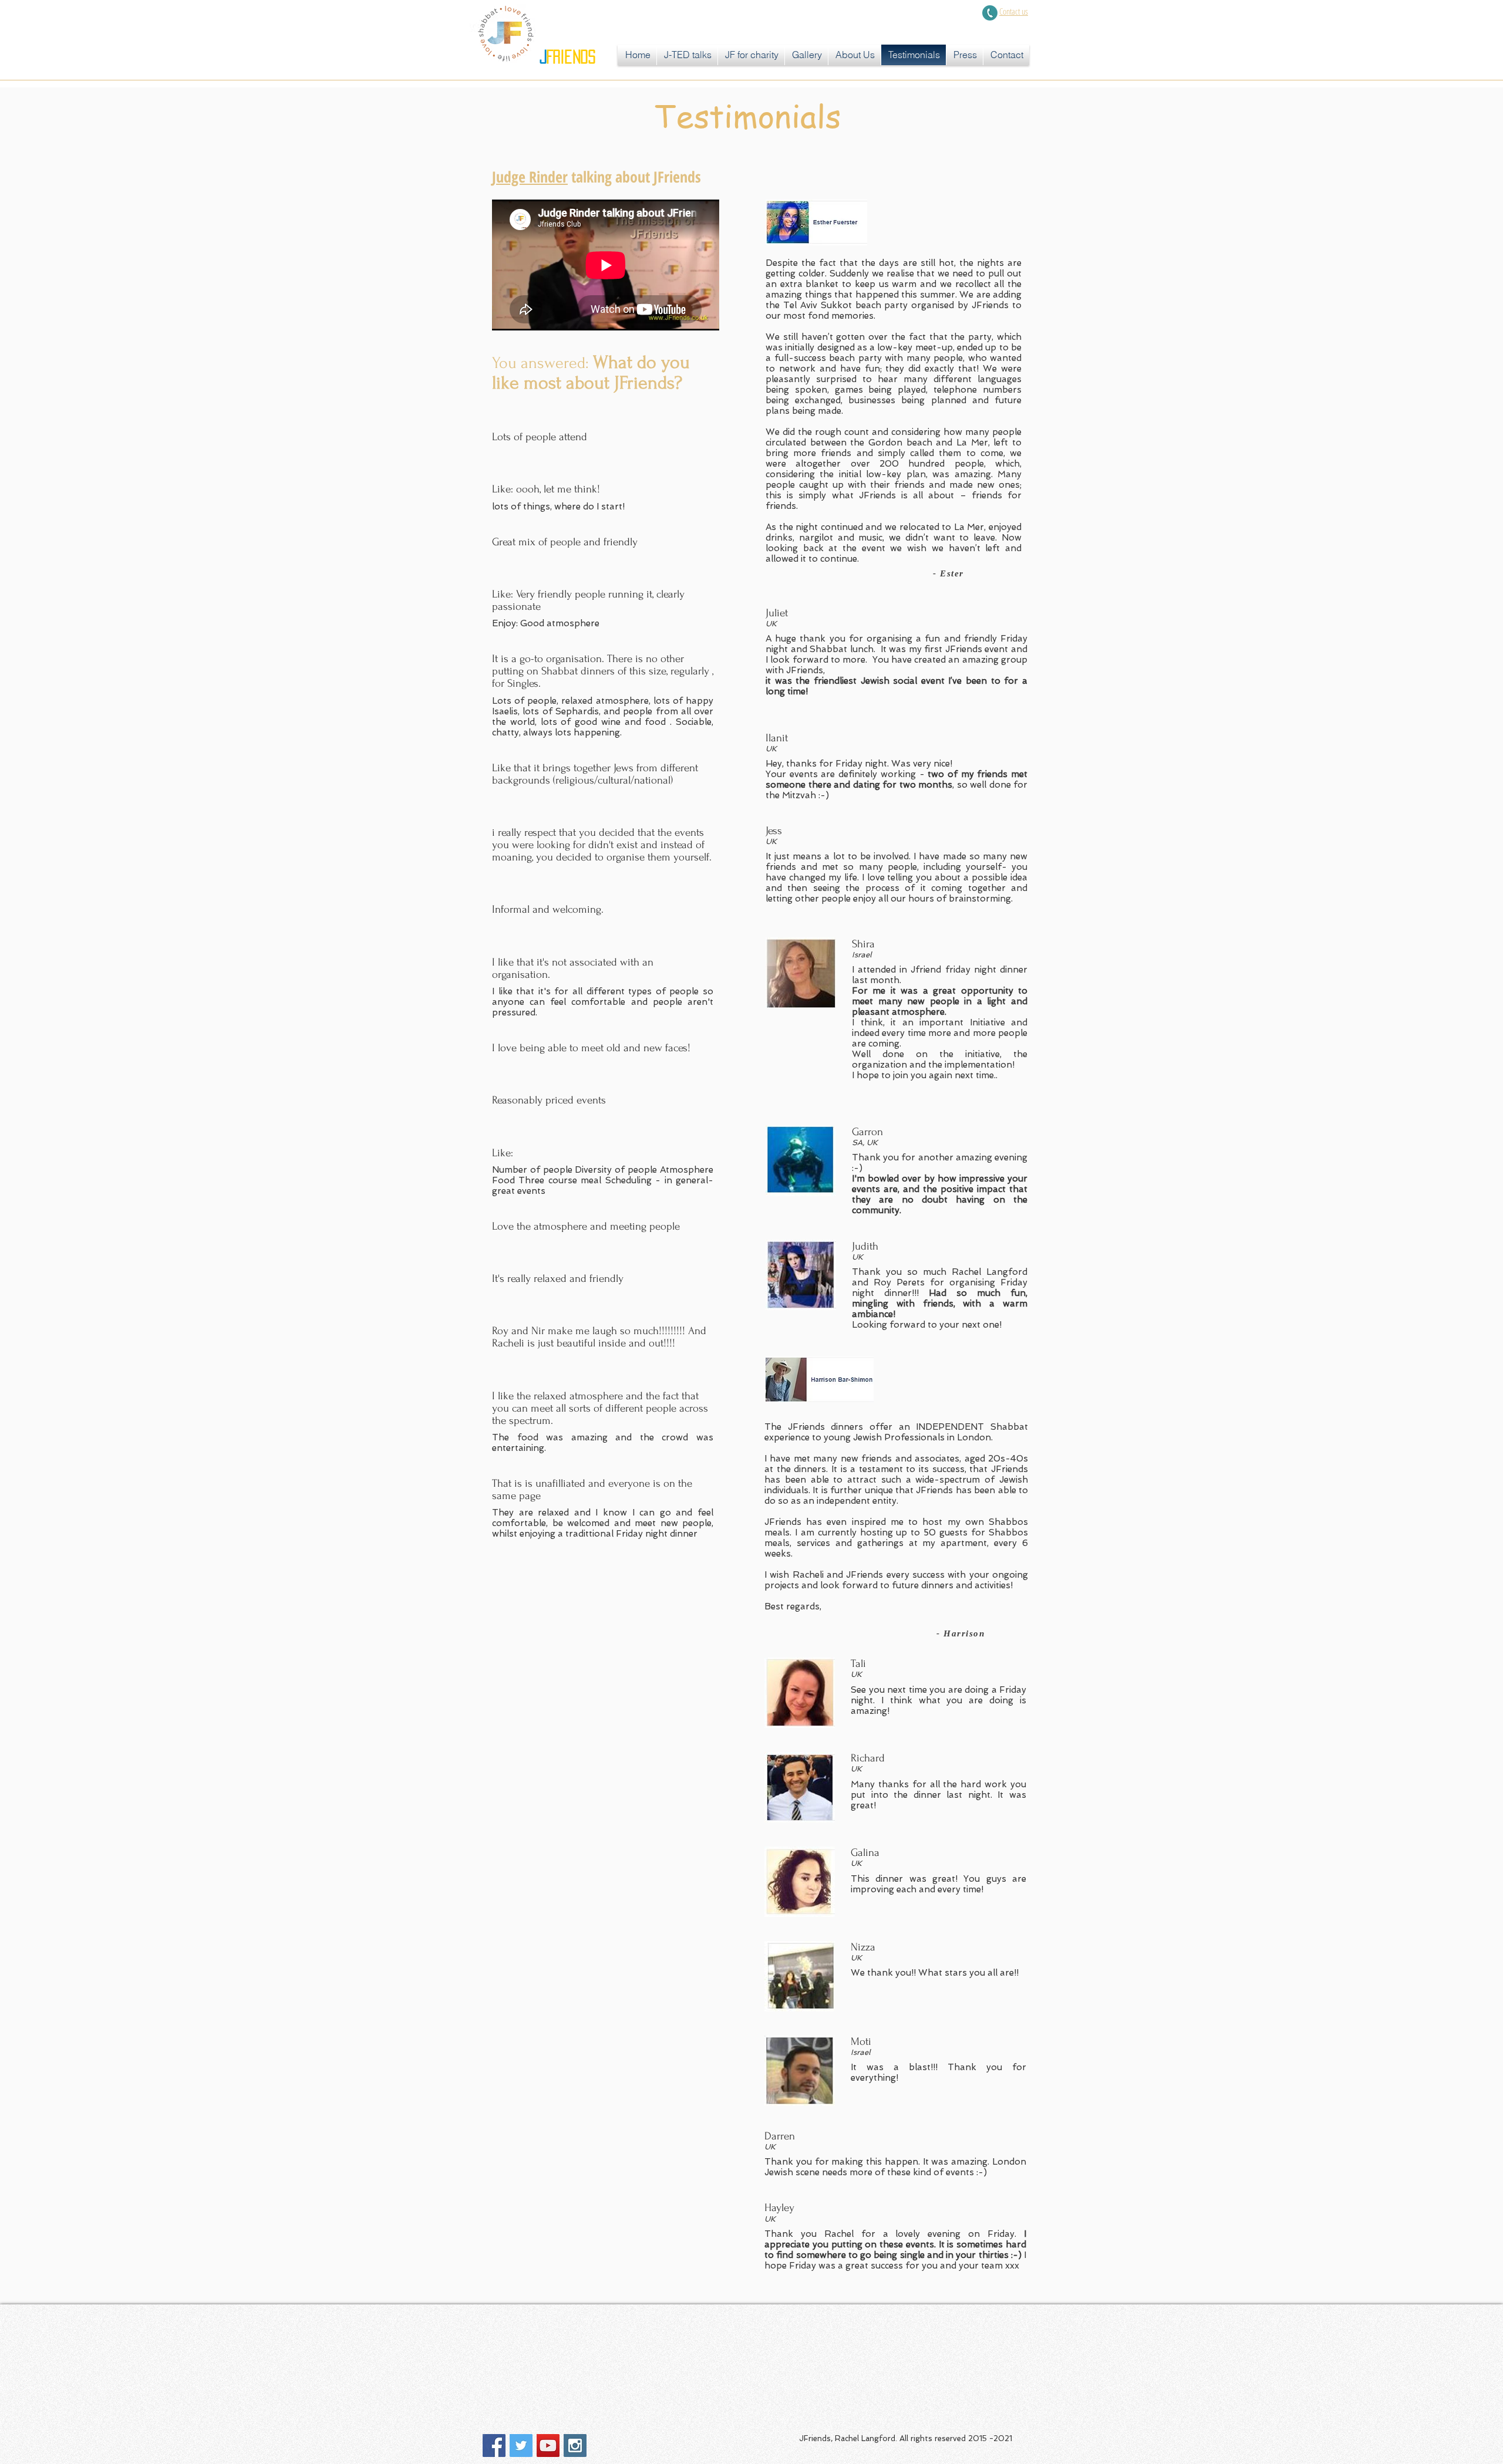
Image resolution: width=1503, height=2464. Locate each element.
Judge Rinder (530, 177)
